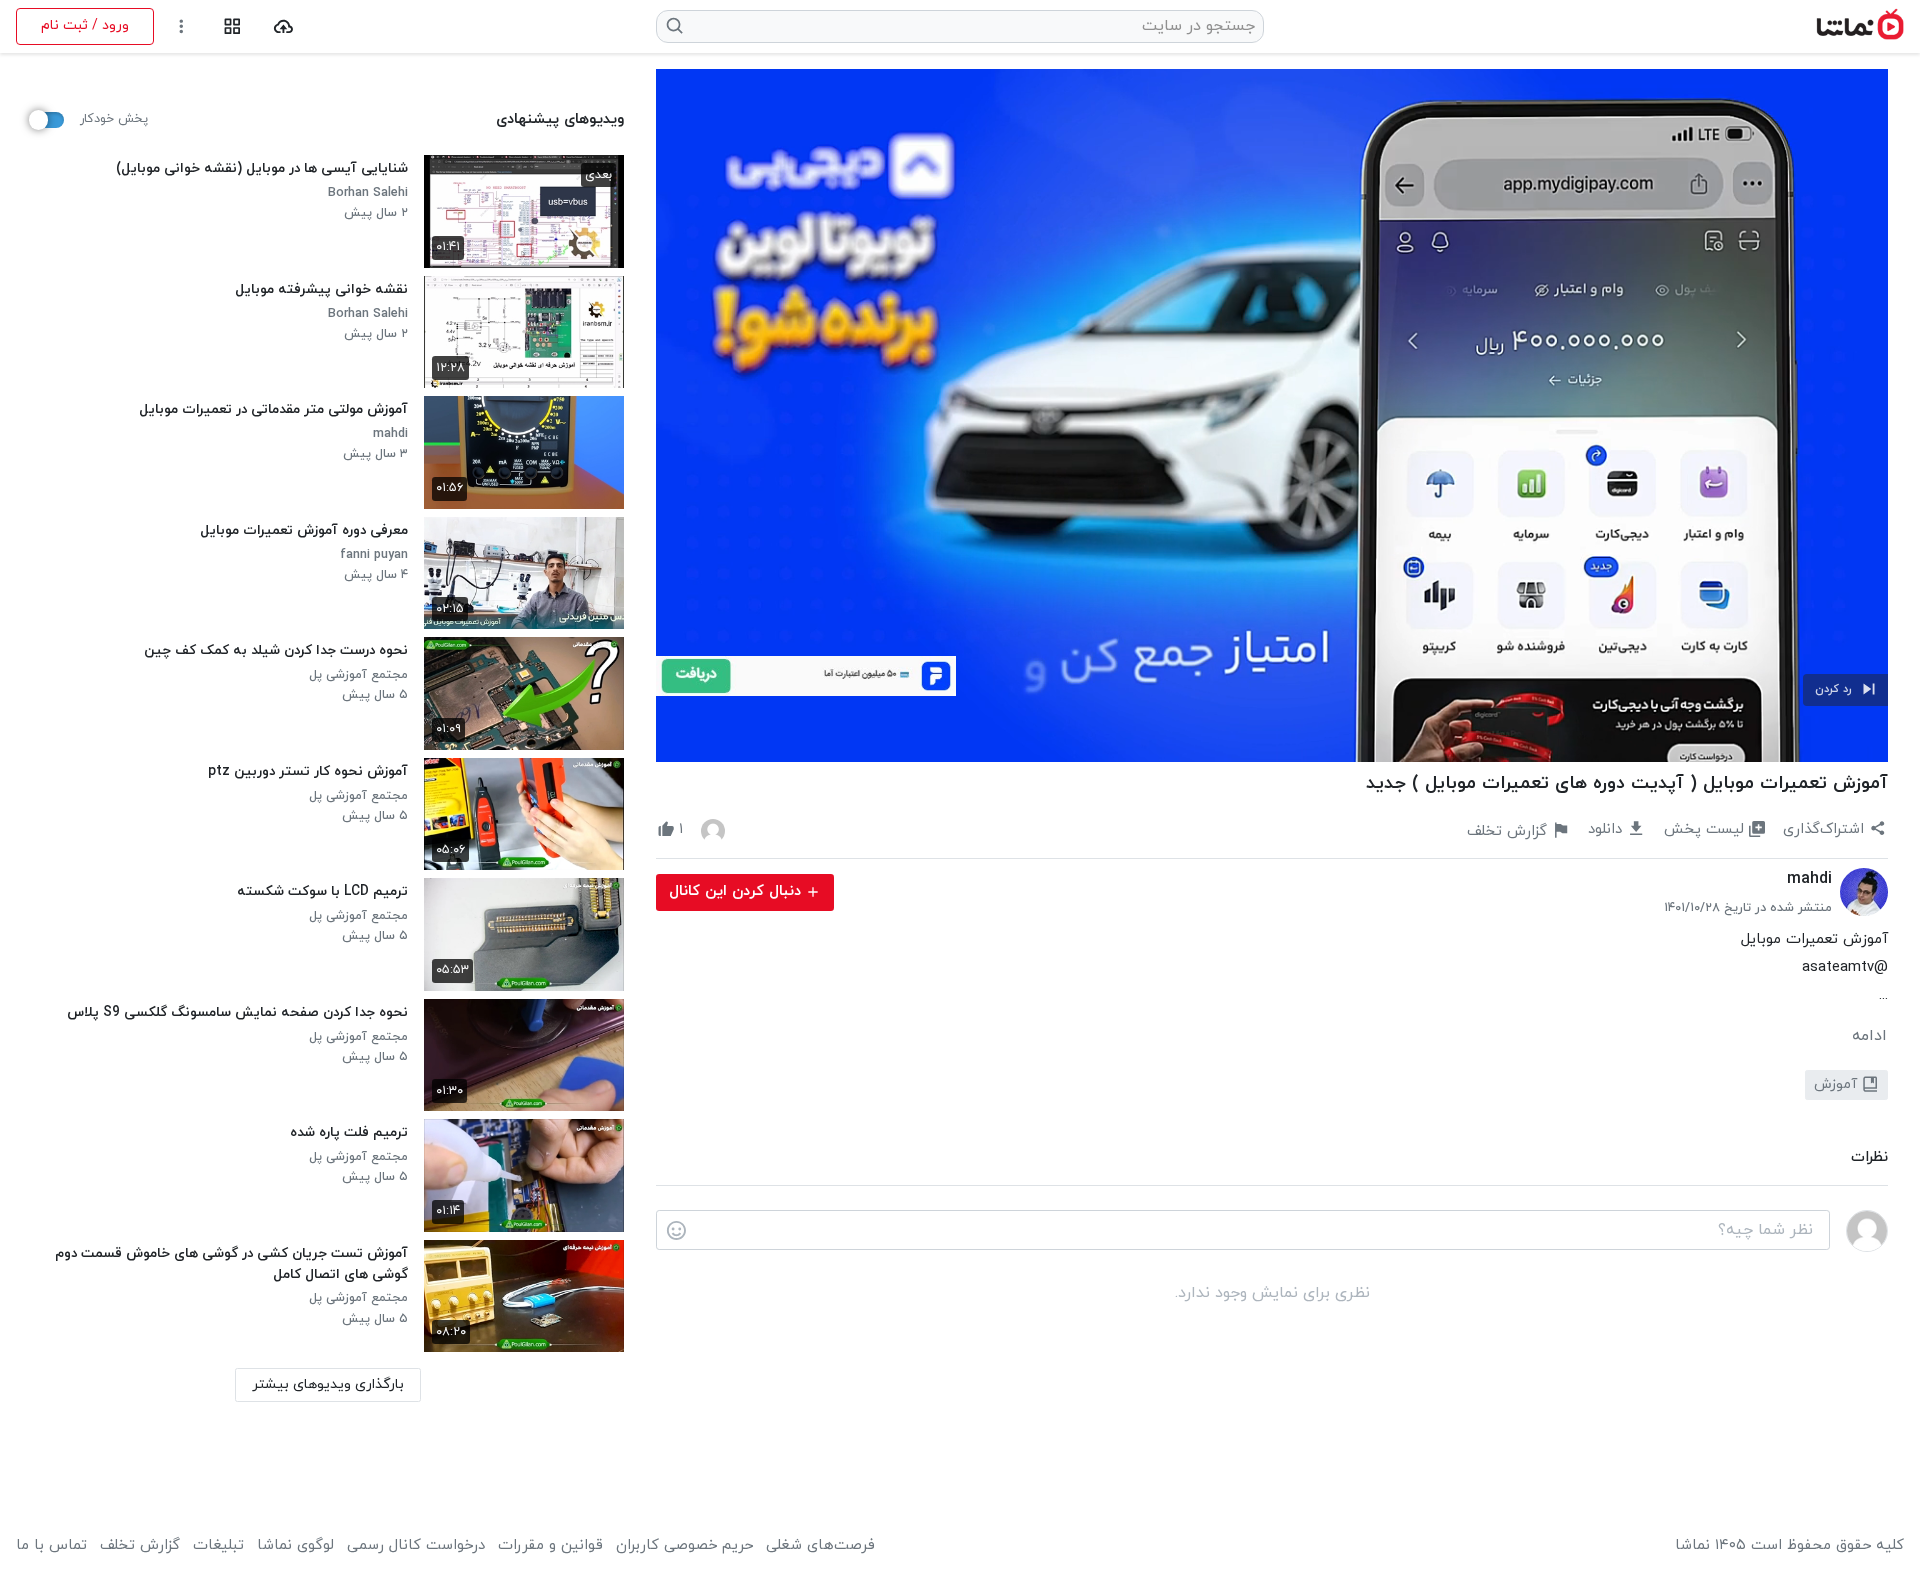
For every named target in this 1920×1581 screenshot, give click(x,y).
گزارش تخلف (140, 1546)
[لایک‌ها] (713, 830)
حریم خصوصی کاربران (684, 1546)
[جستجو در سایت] (675, 26)
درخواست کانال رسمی (416, 1546)
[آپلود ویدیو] (283, 26)
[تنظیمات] (181, 26)
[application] (1272, 415)
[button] (1845, 690)
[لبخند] (676, 1231)
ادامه (1869, 1036)
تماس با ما (51, 1546)
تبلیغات (218, 1546)
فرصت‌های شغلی (820, 1546)
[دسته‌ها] (232, 26)
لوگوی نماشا (295, 1546)
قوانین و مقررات (550, 1546)
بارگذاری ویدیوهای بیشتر (328, 1384)
